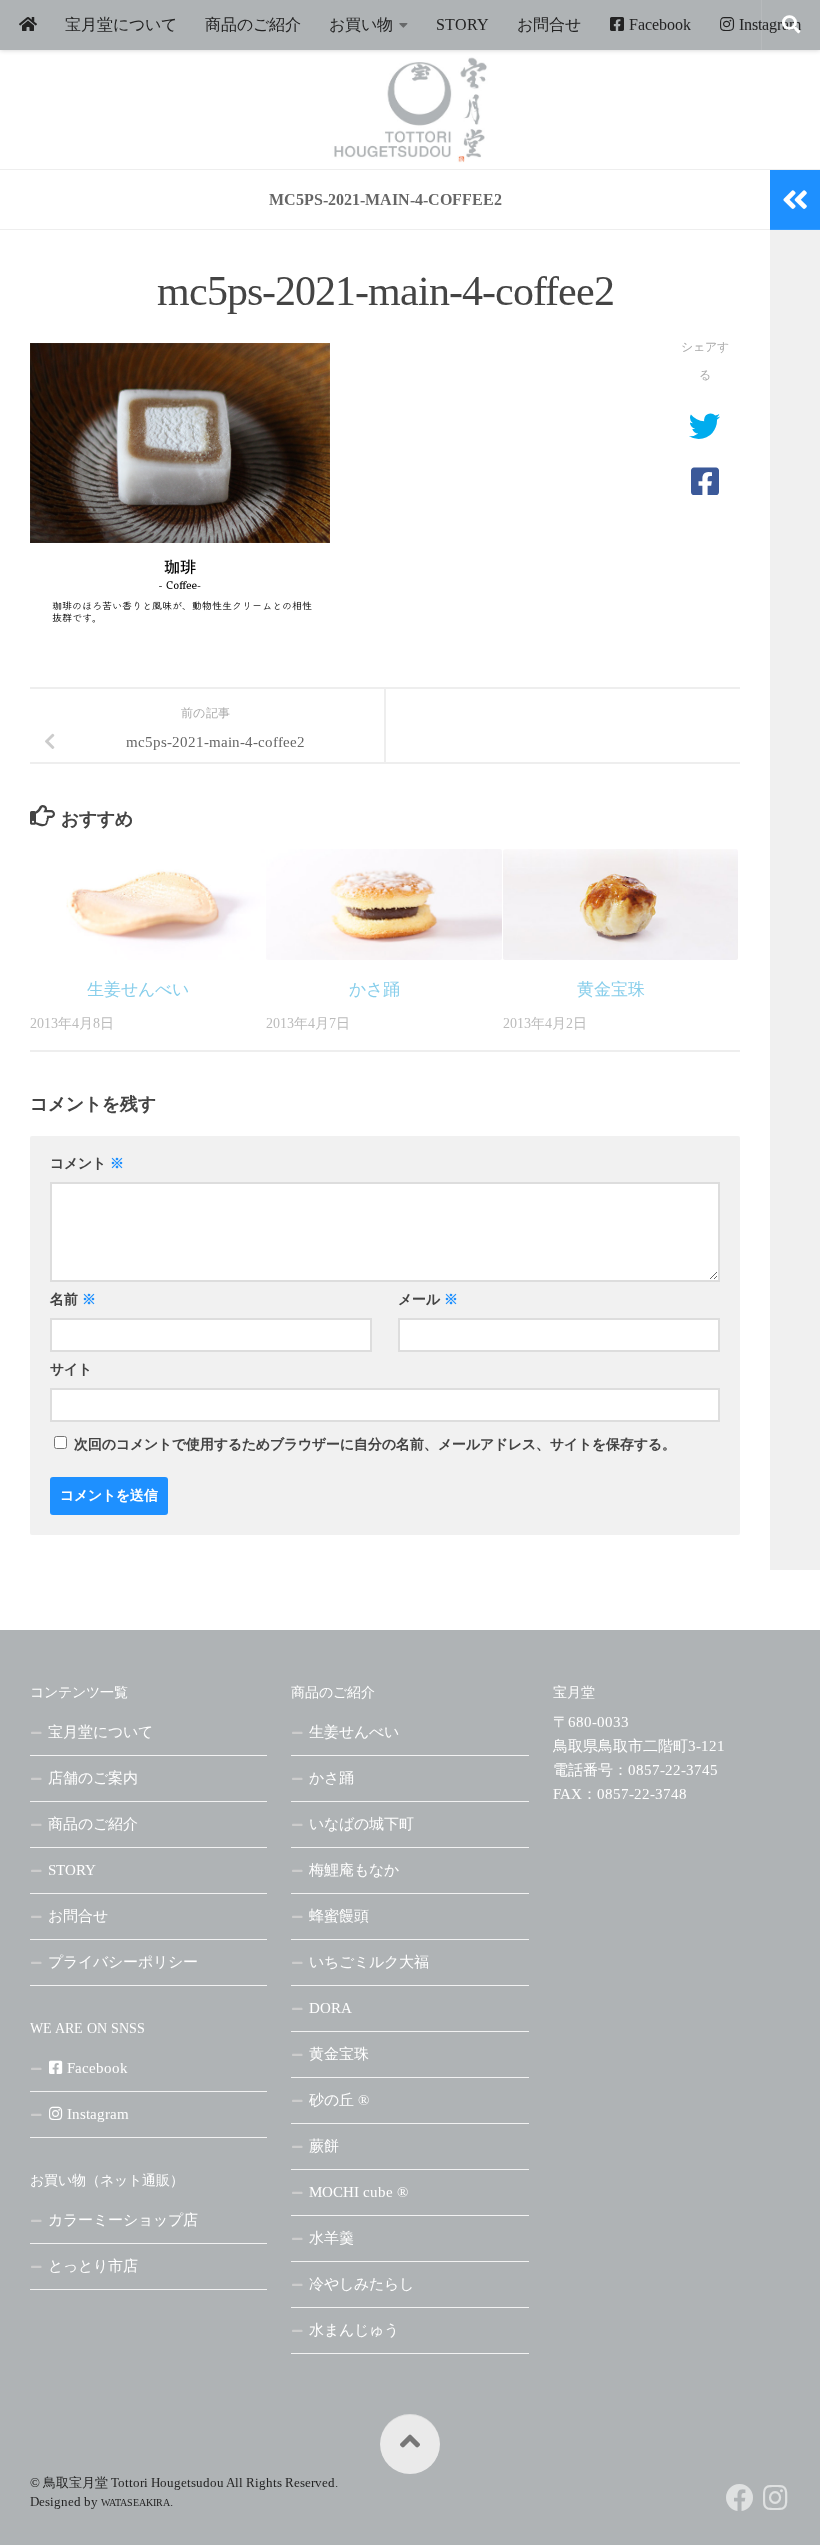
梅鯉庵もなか (354, 1870)
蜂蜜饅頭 (339, 1916)
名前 (73, 1299)
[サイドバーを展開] (795, 200)
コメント (87, 1163)
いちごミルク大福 (369, 1962)
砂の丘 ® (339, 2100)
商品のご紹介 (253, 24)
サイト (71, 1369)
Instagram (768, 24)
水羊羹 (331, 2238)
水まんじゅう (354, 2330)
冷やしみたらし (361, 2284)
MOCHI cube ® (358, 2192)
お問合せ (549, 24)
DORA (330, 2008)
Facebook (658, 24)
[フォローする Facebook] (740, 2498)
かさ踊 (374, 989)
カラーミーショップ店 (123, 2220)
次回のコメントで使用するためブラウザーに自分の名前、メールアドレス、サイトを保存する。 (375, 1444)
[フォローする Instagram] (776, 2498)
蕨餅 (324, 2146)
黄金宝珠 (611, 989)
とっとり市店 (93, 2266)
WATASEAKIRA (135, 2502)
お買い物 (361, 24)
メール (428, 1299)
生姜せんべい (138, 989)
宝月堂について (121, 24)
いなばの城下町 (361, 1824)
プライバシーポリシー (123, 1962)
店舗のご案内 (93, 1778)
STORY (462, 24)
